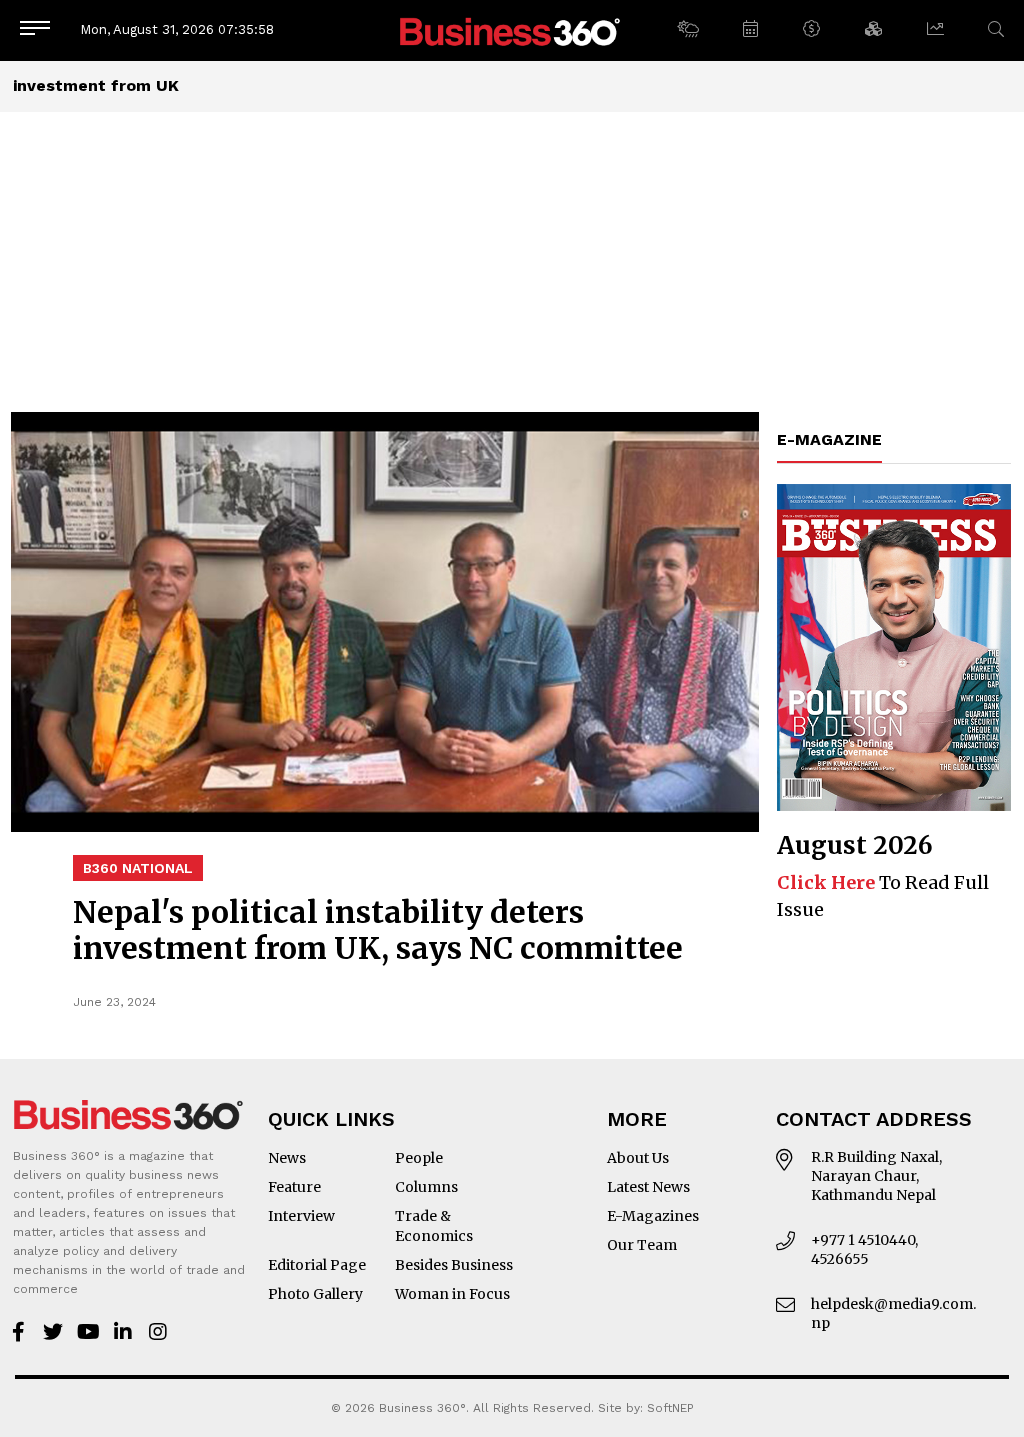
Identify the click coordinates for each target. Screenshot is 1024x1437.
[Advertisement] (512, 262)
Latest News (648, 1187)
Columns (426, 1187)
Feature (294, 1187)
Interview (301, 1216)
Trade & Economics (434, 1226)
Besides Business (454, 1265)
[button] (687, 30)
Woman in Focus (452, 1294)
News (287, 1158)
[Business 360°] (512, 30)
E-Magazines (653, 1216)
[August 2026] (894, 647)
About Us (638, 1158)
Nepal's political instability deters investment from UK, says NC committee (378, 930)
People (419, 1158)
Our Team (642, 1245)
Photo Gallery (315, 1294)
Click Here (826, 882)
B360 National (138, 868)
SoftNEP (670, 1408)
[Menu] (35, 29)
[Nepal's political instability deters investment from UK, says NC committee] (385, 622)
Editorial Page (317, 1265)
